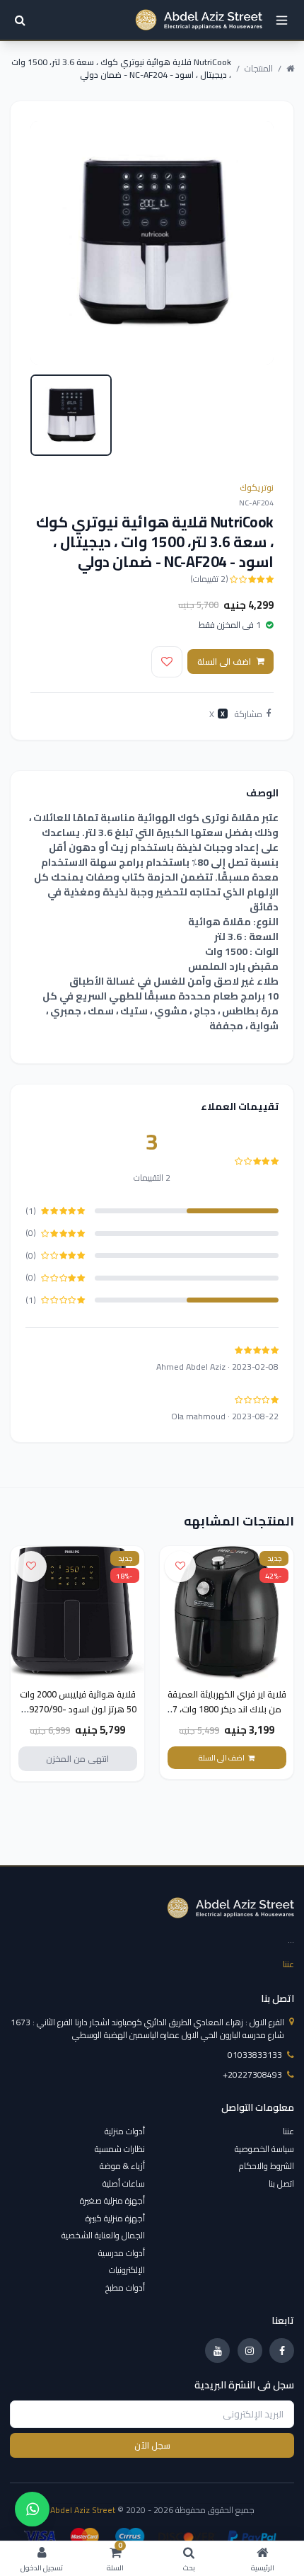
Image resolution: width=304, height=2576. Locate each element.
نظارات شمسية (120, 2149)
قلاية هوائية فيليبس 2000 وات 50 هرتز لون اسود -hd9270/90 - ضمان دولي (78, 1709)
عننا (288, 1964)
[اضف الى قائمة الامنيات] (167, 662)
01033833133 (255, 2055)
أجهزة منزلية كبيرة (115, 2218)
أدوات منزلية (125, 2131)
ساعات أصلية (124, 2183)
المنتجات (259, 69)
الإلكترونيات (127, 2270)
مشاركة (249, 714)
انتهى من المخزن (77, 1759)
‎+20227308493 (252, 2075)
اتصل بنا (281, 2183)
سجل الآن (152, 2445)
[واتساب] (32, 2509)
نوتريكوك (257, 487)
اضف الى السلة (224, 662)
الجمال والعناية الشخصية (103, 2235)
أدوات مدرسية (122, 2253)
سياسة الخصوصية (264, 2149)
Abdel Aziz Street (83, 2510)
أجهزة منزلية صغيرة (112, 2200)
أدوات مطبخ (125, 2288)
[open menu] (282, 20)
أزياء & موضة (122, 2166)
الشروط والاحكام (267, 2166)
